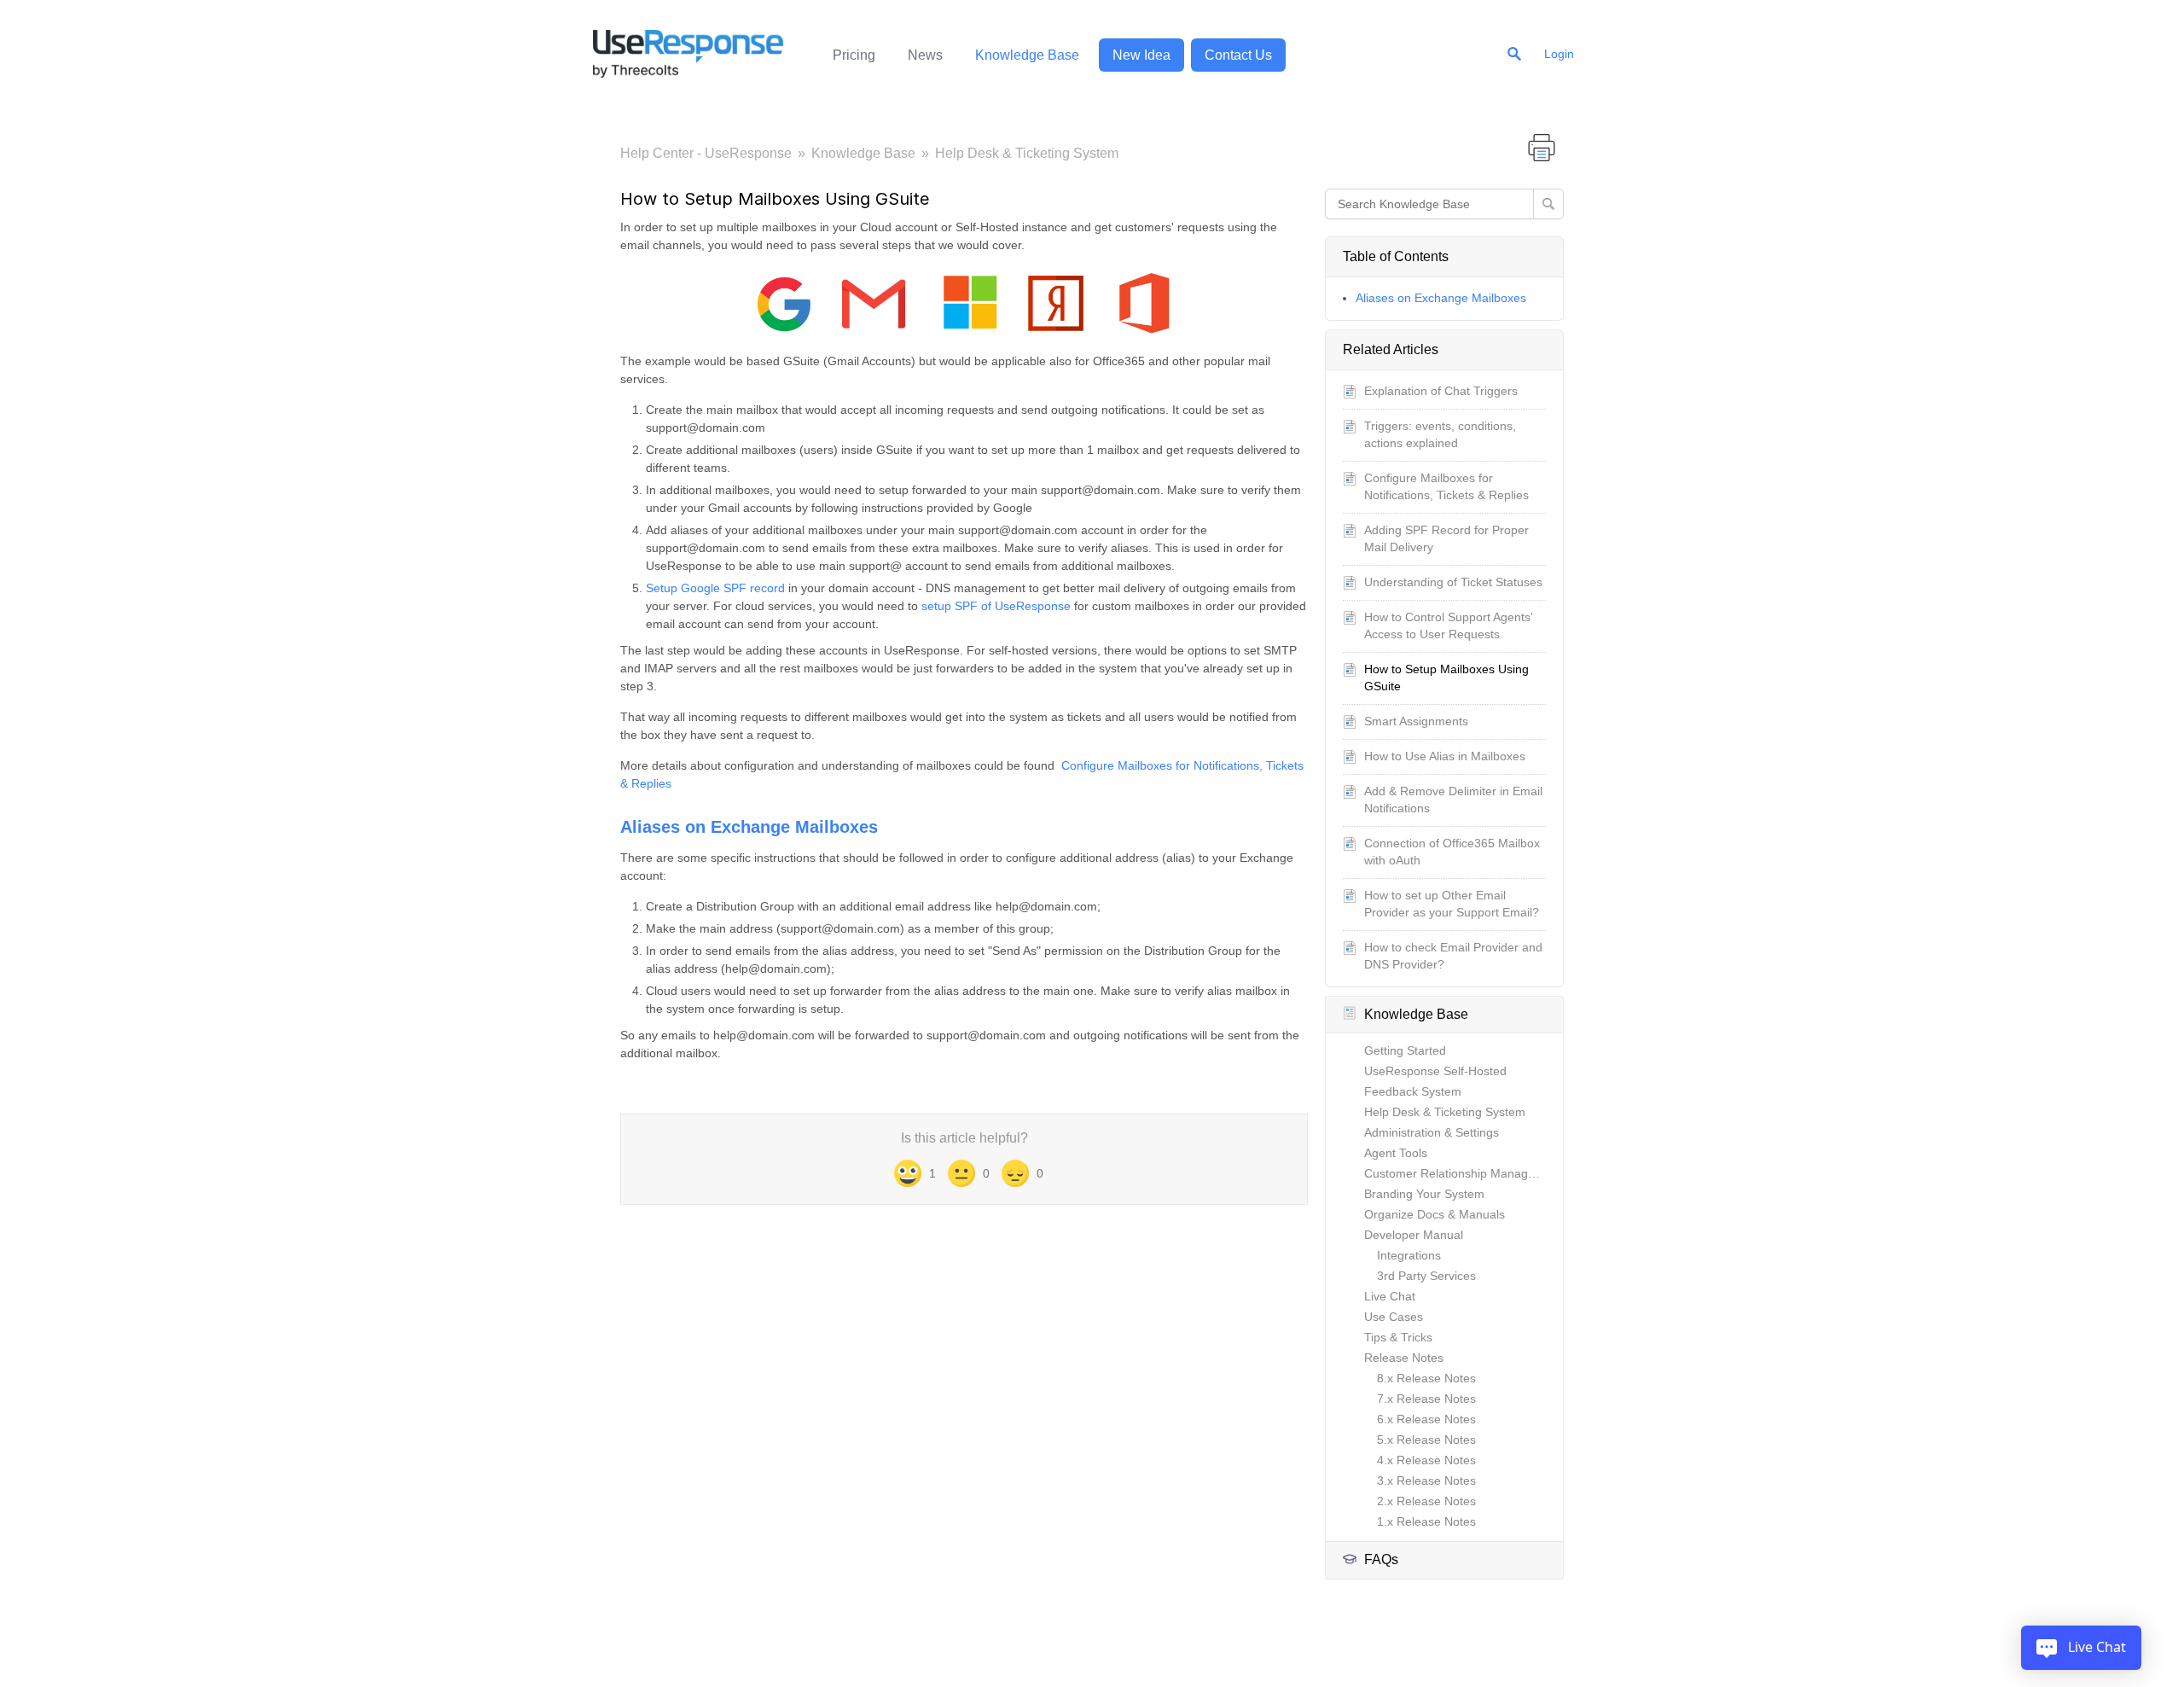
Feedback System (1413, 1091)
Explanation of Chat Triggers (1441, 391)
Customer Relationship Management (1463, 1173)
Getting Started (1405, 1050)
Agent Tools (1396, 1153)
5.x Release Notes (1426, 1440)
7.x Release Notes (1426, 1399)
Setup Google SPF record (715, 588)
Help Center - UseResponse (706, 153)
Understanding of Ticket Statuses (1453, 582)
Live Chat (1390, 1296)
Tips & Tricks (1398, 1337)
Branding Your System (1424, 1194)
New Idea (1141, 55)
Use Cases (1394, 1317)
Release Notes (1404, 1358)
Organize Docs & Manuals (1435, 1214)
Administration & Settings (1432, 1132)
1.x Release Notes (1426, 1521)
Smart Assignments (1416, 721)
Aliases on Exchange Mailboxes (1441, 298)
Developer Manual (1414, 1235)
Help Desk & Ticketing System (1027, 153)
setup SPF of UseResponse (996, 606)
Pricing (854, 55)
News (925, 55)
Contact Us (1238, 55)
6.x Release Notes (1426, 1419)
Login (1559, 54)
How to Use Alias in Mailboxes (1445, 756)
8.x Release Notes (1426, 1378)
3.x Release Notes (1426, 1480)
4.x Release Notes (1426, 1460)
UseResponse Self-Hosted (1435, 1071)
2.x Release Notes (1426, 1501)
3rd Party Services (1426, 1276)
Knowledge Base (1027, 55)
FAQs (1381, 1559)
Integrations (1409, 1255)
